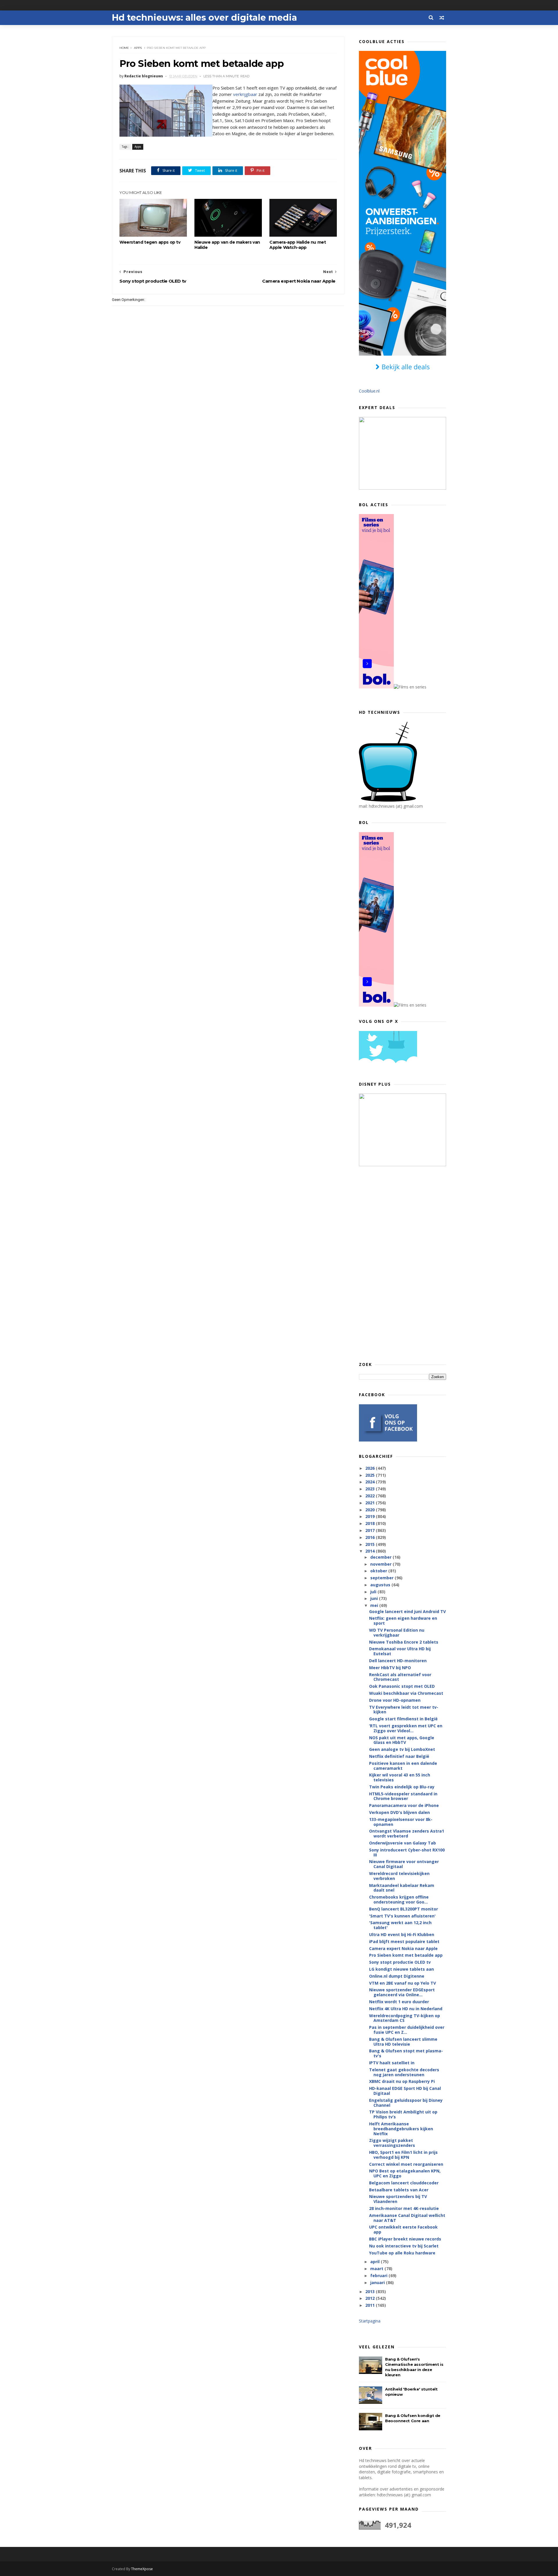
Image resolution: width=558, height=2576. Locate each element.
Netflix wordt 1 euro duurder (399, 2002)
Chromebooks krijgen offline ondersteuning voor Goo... (399, 1899)
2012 (371, 2298)
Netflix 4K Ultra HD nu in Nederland (406, 2009)
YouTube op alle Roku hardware (402, 2253)
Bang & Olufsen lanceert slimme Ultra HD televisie (403, 2042)
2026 (371, 1468)
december (381, 1557)
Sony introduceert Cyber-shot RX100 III (407, 1852)
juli (374, 1592)
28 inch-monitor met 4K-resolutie (404, 2208)
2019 (371, 1516)
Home (124, 48)
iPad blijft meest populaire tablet (404, 1941)
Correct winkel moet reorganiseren (406, 2164)
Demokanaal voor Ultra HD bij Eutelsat (400, 1651)
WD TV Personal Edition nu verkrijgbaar (397, 1633)
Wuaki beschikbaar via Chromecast (406, 1693)
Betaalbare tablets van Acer (399, 2190)
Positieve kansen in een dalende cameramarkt (403, 1766)
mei (375, 1605)
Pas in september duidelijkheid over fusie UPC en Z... (407, 2030)
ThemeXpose (142, 2569)
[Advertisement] (403, 1264)
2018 (371, 1523)
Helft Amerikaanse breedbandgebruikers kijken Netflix (401, 2129)
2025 (371, 1475)
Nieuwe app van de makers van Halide (227, 245)
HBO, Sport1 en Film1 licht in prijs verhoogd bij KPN (403, 2155)
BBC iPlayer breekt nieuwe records (405, 2239)
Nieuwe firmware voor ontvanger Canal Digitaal (404, 1864)
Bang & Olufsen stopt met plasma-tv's (406, 2053)
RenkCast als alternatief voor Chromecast (400, 1677)
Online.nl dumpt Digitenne (397, 1976)
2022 (371, 1496)
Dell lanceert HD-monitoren (398, 1661)
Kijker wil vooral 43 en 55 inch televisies (400, 1777)
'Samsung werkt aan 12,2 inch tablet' (400, 1925)
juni (375, 1598)
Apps (138, 48)
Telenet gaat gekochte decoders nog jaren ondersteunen (404, 2072)
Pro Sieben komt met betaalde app (406, 1955)
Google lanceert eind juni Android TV (407, 1611)
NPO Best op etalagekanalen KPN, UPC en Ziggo (405, 2173)
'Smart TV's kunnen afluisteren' (402, 1916)
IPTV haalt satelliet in (392, 2063)
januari (378, 2282)
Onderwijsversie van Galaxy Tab (403, 1843)
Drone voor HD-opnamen (395, 1700)
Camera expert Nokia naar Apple (403, 1948)
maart (377, 2269)
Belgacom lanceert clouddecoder (404, 2183)
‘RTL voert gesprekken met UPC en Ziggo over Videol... (406, 1728)
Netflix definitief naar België (399, 1756)
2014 (371, 1551)
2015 (371, 1544)
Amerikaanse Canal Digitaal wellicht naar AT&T (407, 2218)
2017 (371, 1530)
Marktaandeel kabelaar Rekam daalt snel (402, 1888)
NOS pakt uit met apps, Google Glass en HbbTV (402, 1740)
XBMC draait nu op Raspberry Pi (402, 2081)
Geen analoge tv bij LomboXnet (402, 1749)
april (375, 2262)
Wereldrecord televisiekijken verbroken (399, 1876)
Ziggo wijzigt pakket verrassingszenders (392, 2143)
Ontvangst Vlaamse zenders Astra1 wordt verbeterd (407, 1833)
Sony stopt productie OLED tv (400, 1962)
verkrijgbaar (245, 94)
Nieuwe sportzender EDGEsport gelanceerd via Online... (402, 1992)
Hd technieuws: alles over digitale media (204, 18)
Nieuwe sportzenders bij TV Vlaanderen (398, 2199)
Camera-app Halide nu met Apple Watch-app (298, 245)
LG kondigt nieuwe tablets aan (401, 1969)
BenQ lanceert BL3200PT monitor (404, 1909)
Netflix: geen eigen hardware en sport (403, 1621)
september (382, 1578)
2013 (371, 2292)
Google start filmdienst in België (403, 1719)
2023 (371, 1489)
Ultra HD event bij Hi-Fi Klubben (402, 1934)
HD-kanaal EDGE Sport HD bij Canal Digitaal (405, 2091)
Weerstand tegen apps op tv (150, 242)
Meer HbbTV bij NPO (390, 1668)
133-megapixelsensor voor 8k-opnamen (401, 1822)
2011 (371, 2305)
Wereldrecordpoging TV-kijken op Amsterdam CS (405, 2018)
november (381, 1564)
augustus (381, 1585)
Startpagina (370, 2321)
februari (379, 2276)
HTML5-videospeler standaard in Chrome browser (403, 1796)
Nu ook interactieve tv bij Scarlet (404, 2246)
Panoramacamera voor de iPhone (404, 1805)
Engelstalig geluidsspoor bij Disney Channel (406, 2103)
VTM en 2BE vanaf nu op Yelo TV (403, 1983)
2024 (371, 1482)
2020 (371, 1510)
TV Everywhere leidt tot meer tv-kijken (404, 1710)
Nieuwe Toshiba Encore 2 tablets (404, 1642)
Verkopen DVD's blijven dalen (399, 1812)
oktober (379, 1571)
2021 (371, 1503)
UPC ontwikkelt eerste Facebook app (403, 2229)
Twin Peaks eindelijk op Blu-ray (402, 1787)
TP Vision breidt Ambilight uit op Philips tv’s (403, 2114)
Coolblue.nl (369, 391)
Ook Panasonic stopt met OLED (402, 1686)
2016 (371, 1537)
